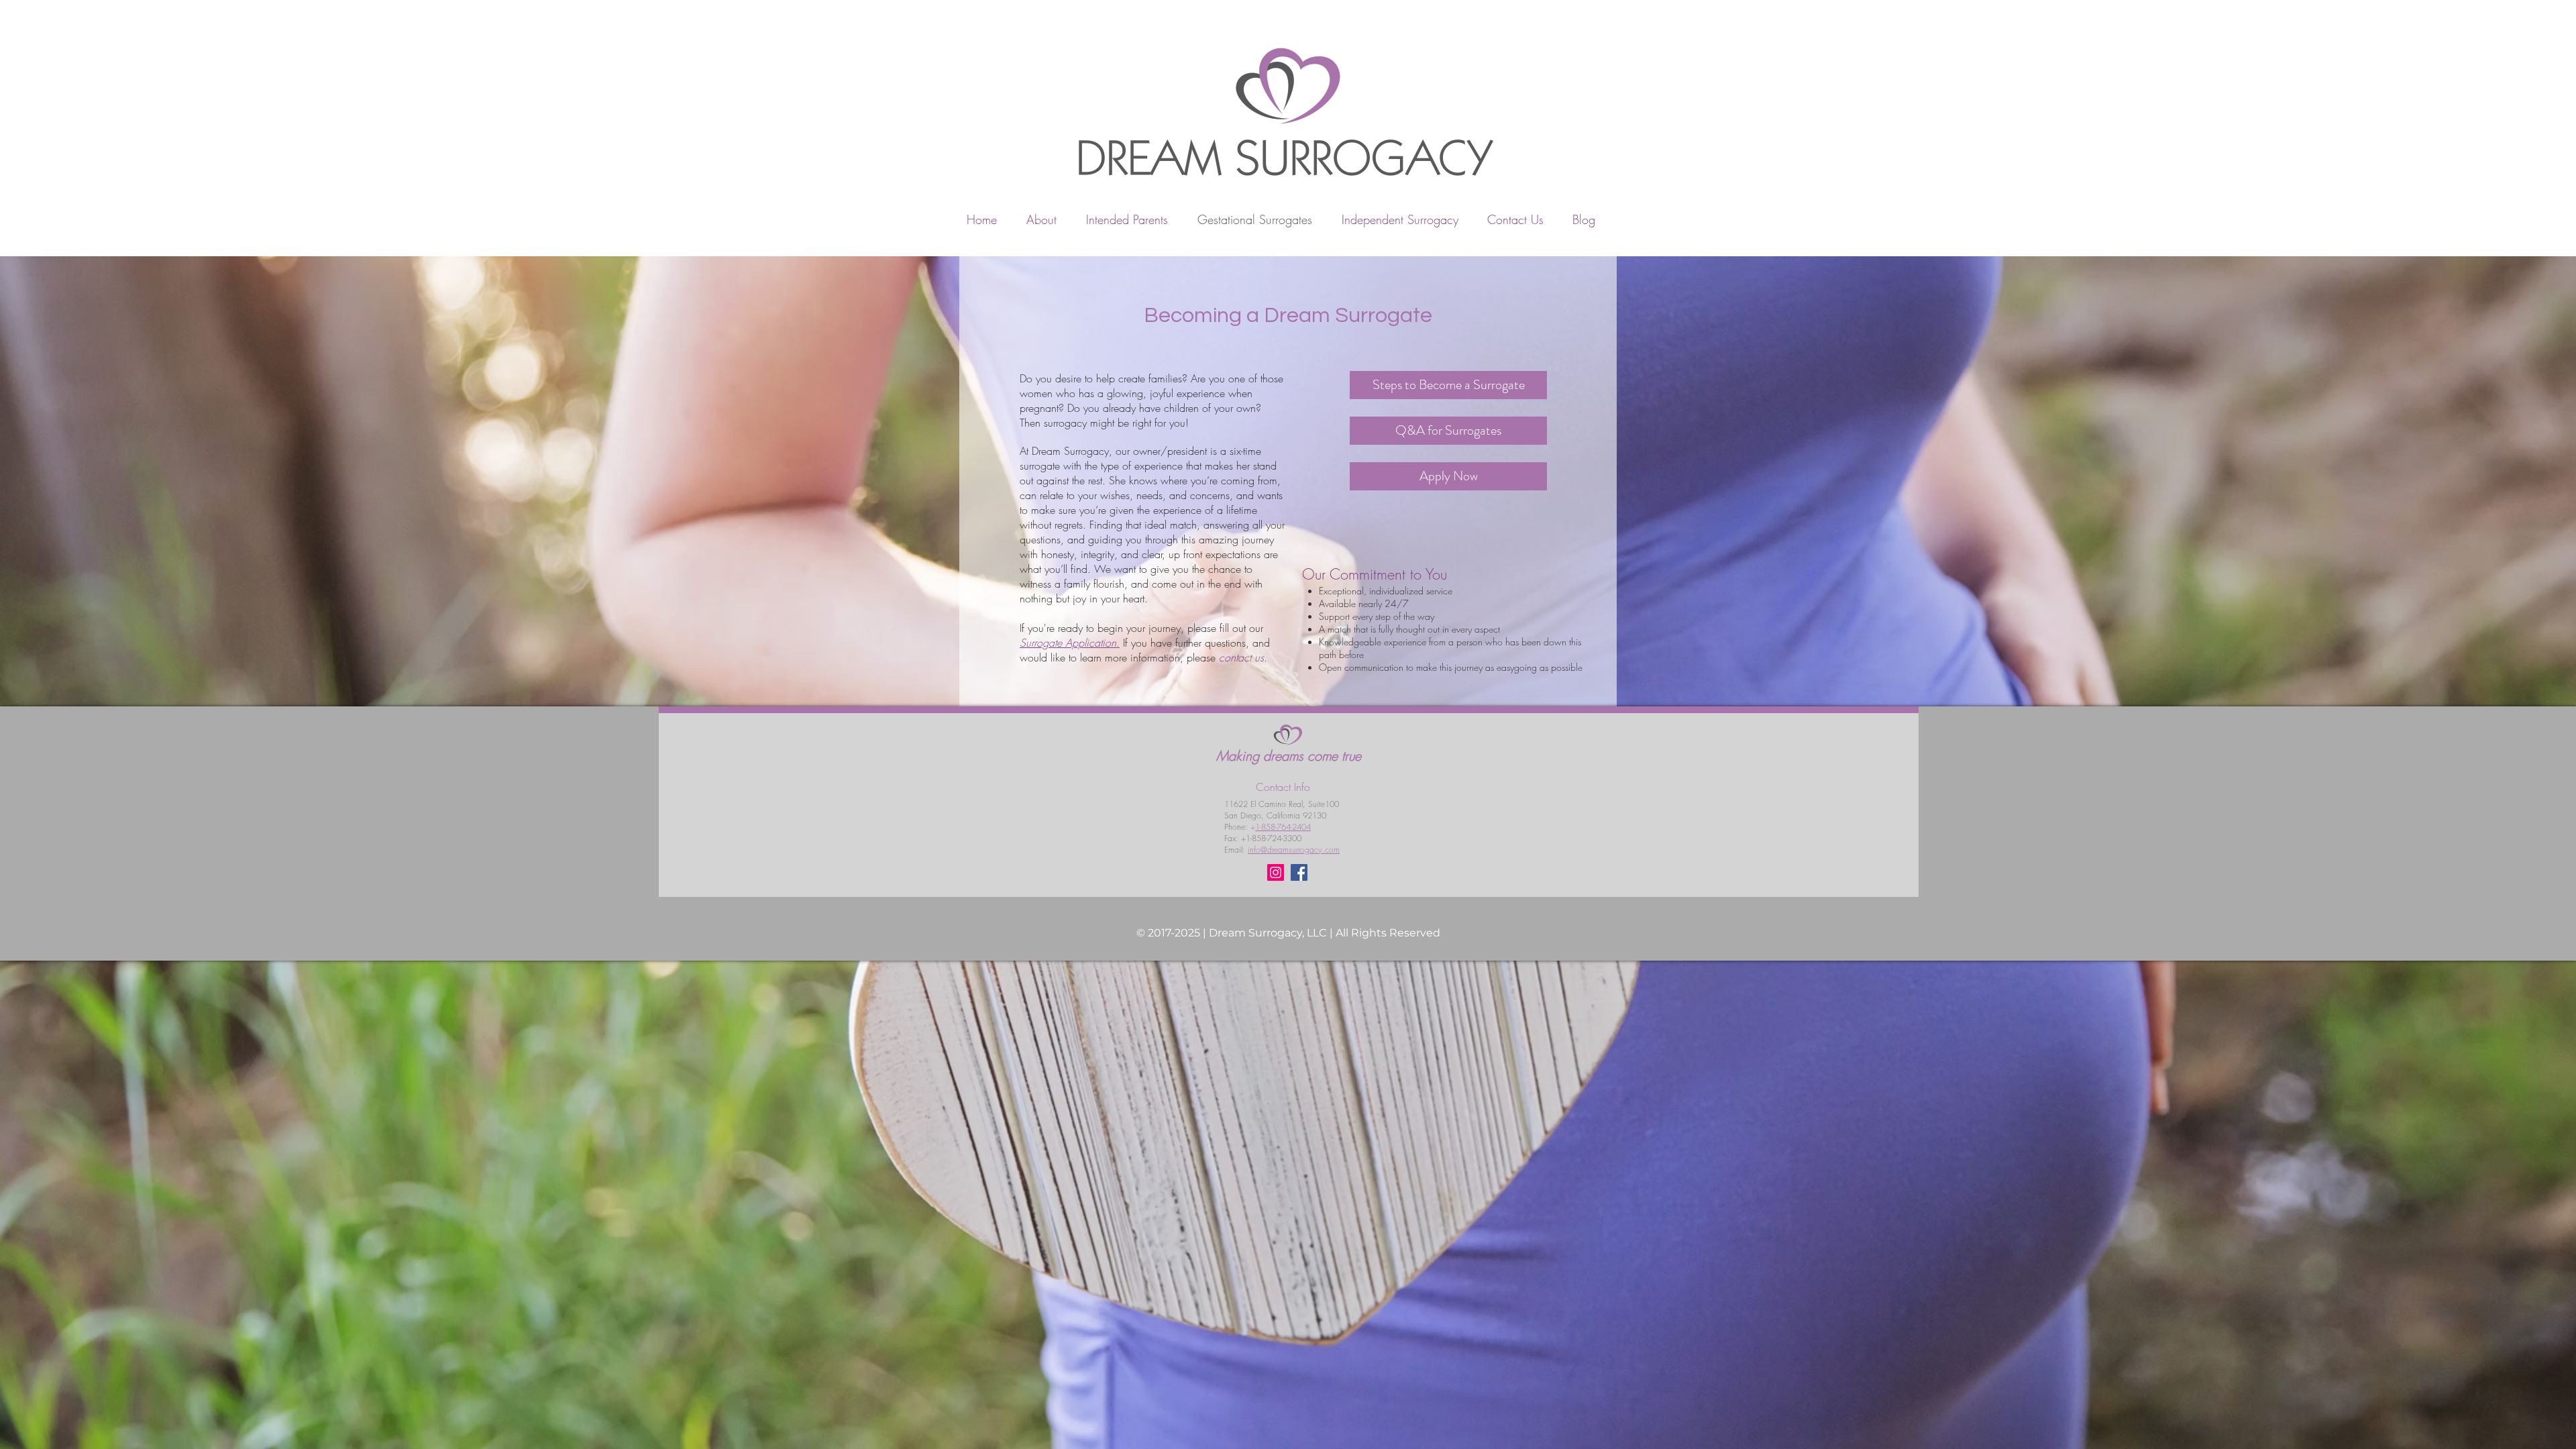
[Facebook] (1299, 872)
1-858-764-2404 (1283, 827)
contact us (1241, 657)
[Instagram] (1276, 872)
